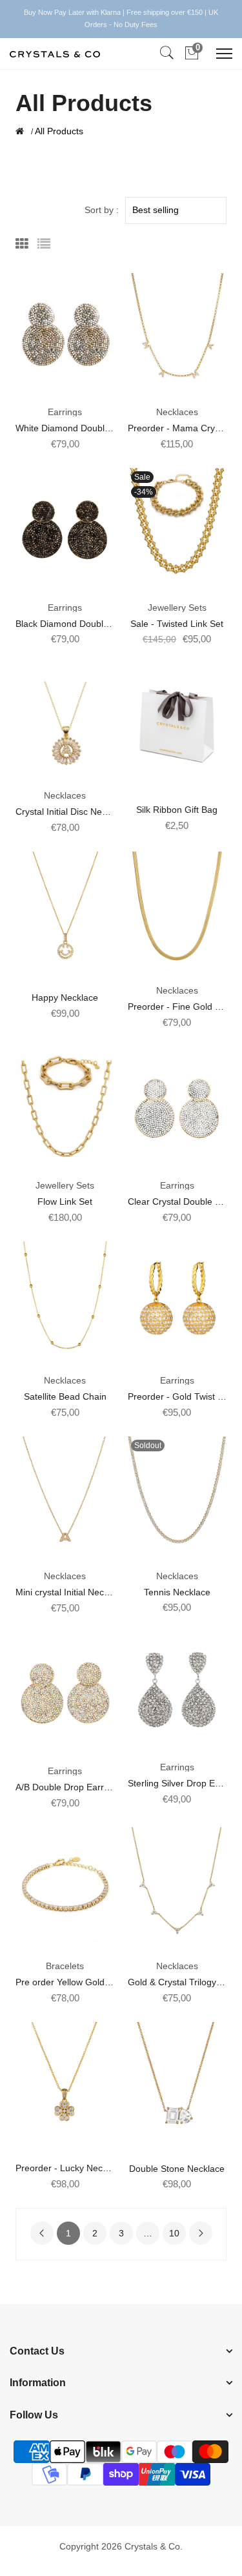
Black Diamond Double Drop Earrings (92, 624)
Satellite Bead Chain (65, 1396)
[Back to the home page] (20, 131)
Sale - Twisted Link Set (177, 624)
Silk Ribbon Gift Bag (177, 810)
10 (174, 2233)
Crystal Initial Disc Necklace (72, 812)
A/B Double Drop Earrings (68, 1787)
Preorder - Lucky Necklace (70, 2168)
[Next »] (201, 2233)
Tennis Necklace (177, 1592)
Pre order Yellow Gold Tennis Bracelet (93, 1982)
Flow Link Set (65, 1201)
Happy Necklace (65, 997)
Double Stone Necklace (177, 2169)
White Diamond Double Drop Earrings (92, 428)
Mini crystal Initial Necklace (70, 1592)
